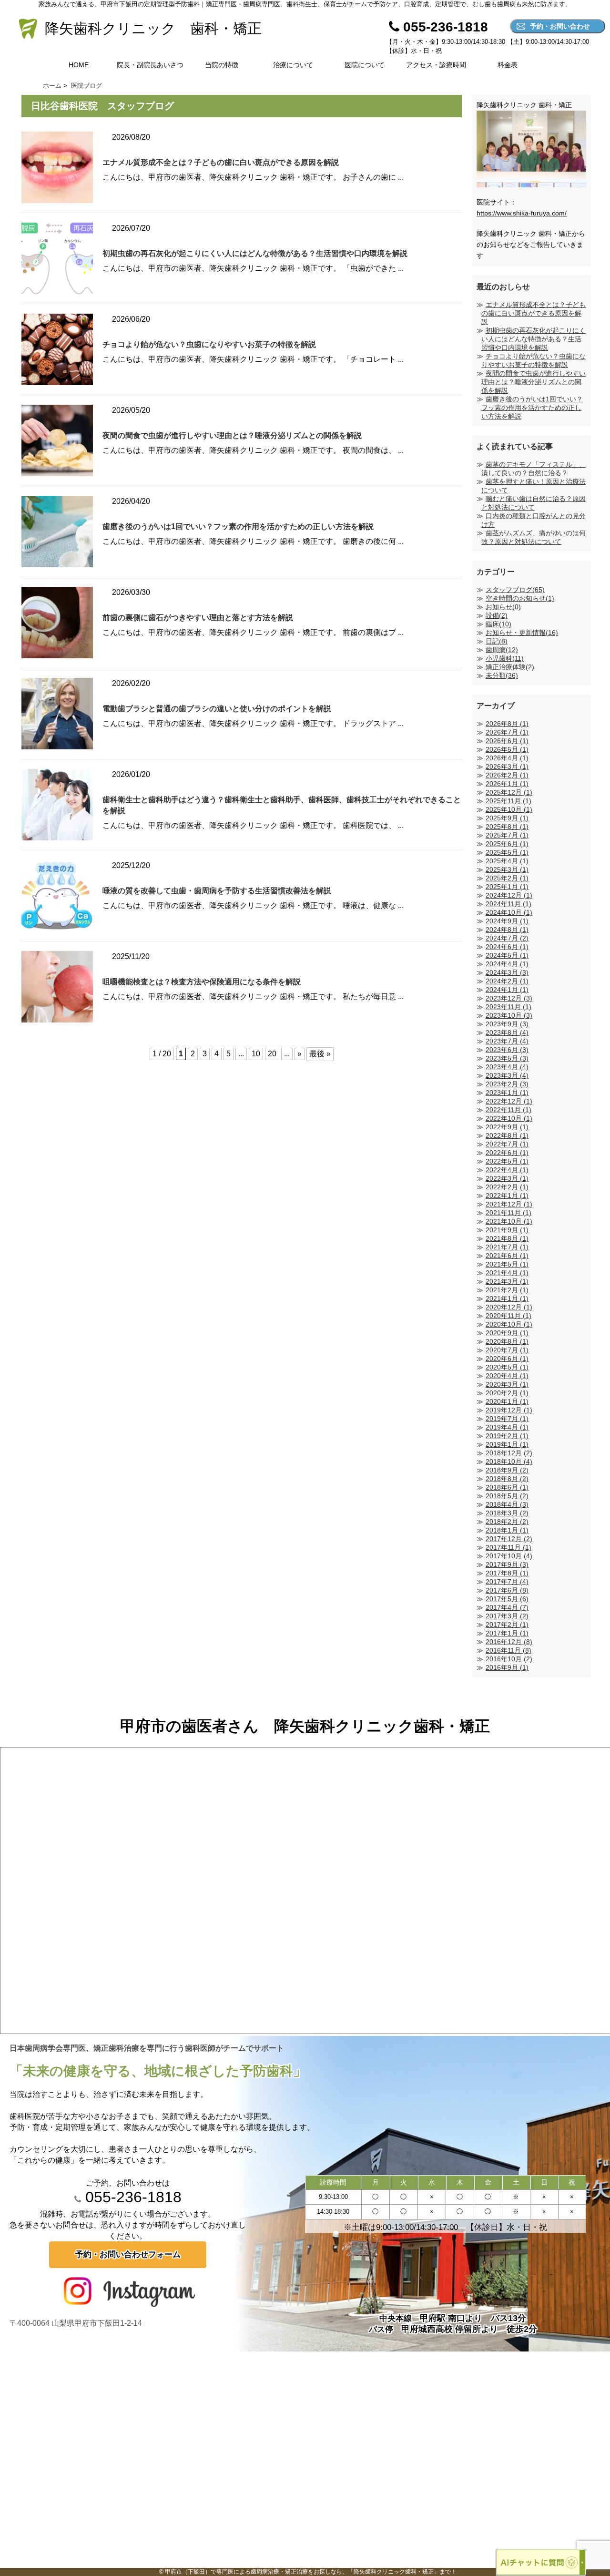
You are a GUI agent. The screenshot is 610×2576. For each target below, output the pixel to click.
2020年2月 (507, 1393)
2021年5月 (507, 1264)
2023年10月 (509, 1015)
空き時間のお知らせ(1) (520, 598)
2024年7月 (507, 938)
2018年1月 (507, 1530)
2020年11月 (508, 1316)
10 (256, 1054)
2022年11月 (508, 1110)
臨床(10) (498, 624)
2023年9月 (507, 1024)
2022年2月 (507, 1187)
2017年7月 (507, 1582)
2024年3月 (507, 972)
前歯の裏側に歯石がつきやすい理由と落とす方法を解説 (198, 618)
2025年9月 (507, 818)
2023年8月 (507, 1032)
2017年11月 (508, 1547)
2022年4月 (507, 1170)
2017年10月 (509, 1556)
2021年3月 (507, 1281)
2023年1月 (507, 1093)
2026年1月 (507, 784)
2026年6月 (507, 741)
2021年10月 (509, 1221)
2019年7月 (507, 1419)
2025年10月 (509, 809)
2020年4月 (507, 1376)
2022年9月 (507, 1127)
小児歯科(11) (505, 658)
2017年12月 (509, 1539)
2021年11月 (508, 1213)
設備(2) (497, 615)
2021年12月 (509, 1204)
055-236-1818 (131, 2197)
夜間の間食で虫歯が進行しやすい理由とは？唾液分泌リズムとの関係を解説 (232, 435)
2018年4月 (507, 1504)
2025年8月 (507, 827)
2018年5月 (507, 1496)
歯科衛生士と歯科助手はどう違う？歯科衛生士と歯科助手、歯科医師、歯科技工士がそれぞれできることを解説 (282, 805)
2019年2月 (507, 1436)
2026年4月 (507, 758)
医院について (365, 65)
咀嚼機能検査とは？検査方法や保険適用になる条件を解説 (202, 982)
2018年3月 (507, 1513)
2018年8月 (507, 1479)
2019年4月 (507, 1427)
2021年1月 (507, 1298)
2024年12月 (509, 895)
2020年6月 (507, 1359)
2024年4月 (507, 964)
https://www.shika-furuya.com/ (522, 213)
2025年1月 (507, 887)
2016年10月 (509, 1659)
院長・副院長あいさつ (150, 65)
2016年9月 (507, 1667)
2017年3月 (507, 1616)
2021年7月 (507, 1247)
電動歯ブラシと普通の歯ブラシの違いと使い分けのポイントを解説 (217, 709)
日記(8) (497, 641)
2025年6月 (507, 844)
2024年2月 (507, 981)
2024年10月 (509, 912)
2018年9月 (507, 1470)
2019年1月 (507, 1444)
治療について (293, 65)
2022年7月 (507, 1144)
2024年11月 (508, 904)
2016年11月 (508, 1650)
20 (272, 1054)
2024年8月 (507, 930)
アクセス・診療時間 (436, 65)
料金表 (508, 65)
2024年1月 (507, 990)
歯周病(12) (502, 650)
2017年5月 (507, 1599)
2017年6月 (507, 1590)
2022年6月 (507, 1153)
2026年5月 (507, 749)
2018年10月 (509, 1462)
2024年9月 (507, 921)
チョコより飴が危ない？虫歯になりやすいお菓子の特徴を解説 (209, 344)
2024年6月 (507, 947)
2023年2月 (507, 1084)
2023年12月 (509, 998)
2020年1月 (507, 1401)
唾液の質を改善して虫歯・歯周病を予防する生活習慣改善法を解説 (217, 891)
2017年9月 (507, 1564)
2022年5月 (507, 1161)
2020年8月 (507, 1341)
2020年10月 (509, 1324)
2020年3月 (507, 1384)
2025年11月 (508, 801)
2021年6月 (507, 1256)
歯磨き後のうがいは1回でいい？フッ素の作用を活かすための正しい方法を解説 (238, 526)
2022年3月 (507, 1178)
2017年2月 (507, 1625)
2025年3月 (507, 869)
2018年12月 (509, 1453)
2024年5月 (507, 955)
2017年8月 (507, 1573)
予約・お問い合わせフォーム (128, 2254)
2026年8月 (507, 724)
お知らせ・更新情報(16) (522, 633)
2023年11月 (508, 1007)
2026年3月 (507, 767)
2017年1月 (507, 1633)
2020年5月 (507, 1367)
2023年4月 (507, 1067)
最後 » (320, 1054)
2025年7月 (507, 835)
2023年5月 (507, 1058)
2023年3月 (507, 1075)
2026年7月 (507, 732)
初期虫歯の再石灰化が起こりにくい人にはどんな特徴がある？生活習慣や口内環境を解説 (255, 253)
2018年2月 (507, 1522)
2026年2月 (507, 775)
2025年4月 (507, 861)
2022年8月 (507, 1135)
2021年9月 (507, 1230)
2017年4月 (507, 1607)
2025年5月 (507, 852)
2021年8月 (507, 1238)
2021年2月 (507, 1290)
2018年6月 (507, 1487)
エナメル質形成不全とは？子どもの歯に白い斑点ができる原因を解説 (221, 162)
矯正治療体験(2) (510, 667)
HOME (79, 65)
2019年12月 (509, 1410)
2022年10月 (509, 1118)
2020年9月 (507, 1333)
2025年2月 (507, 878)
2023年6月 (507, 1050)
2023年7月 (507, 1041)
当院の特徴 (222, 65)
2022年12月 (509, 1101)
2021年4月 (507, 1273)
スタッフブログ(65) (515, 590)
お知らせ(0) (503, 607)
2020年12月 (509, 1307)
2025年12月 (509, 792)
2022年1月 (507, 1196)
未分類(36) (502, 675)
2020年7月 (507, 1350)
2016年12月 (509, 1642)
